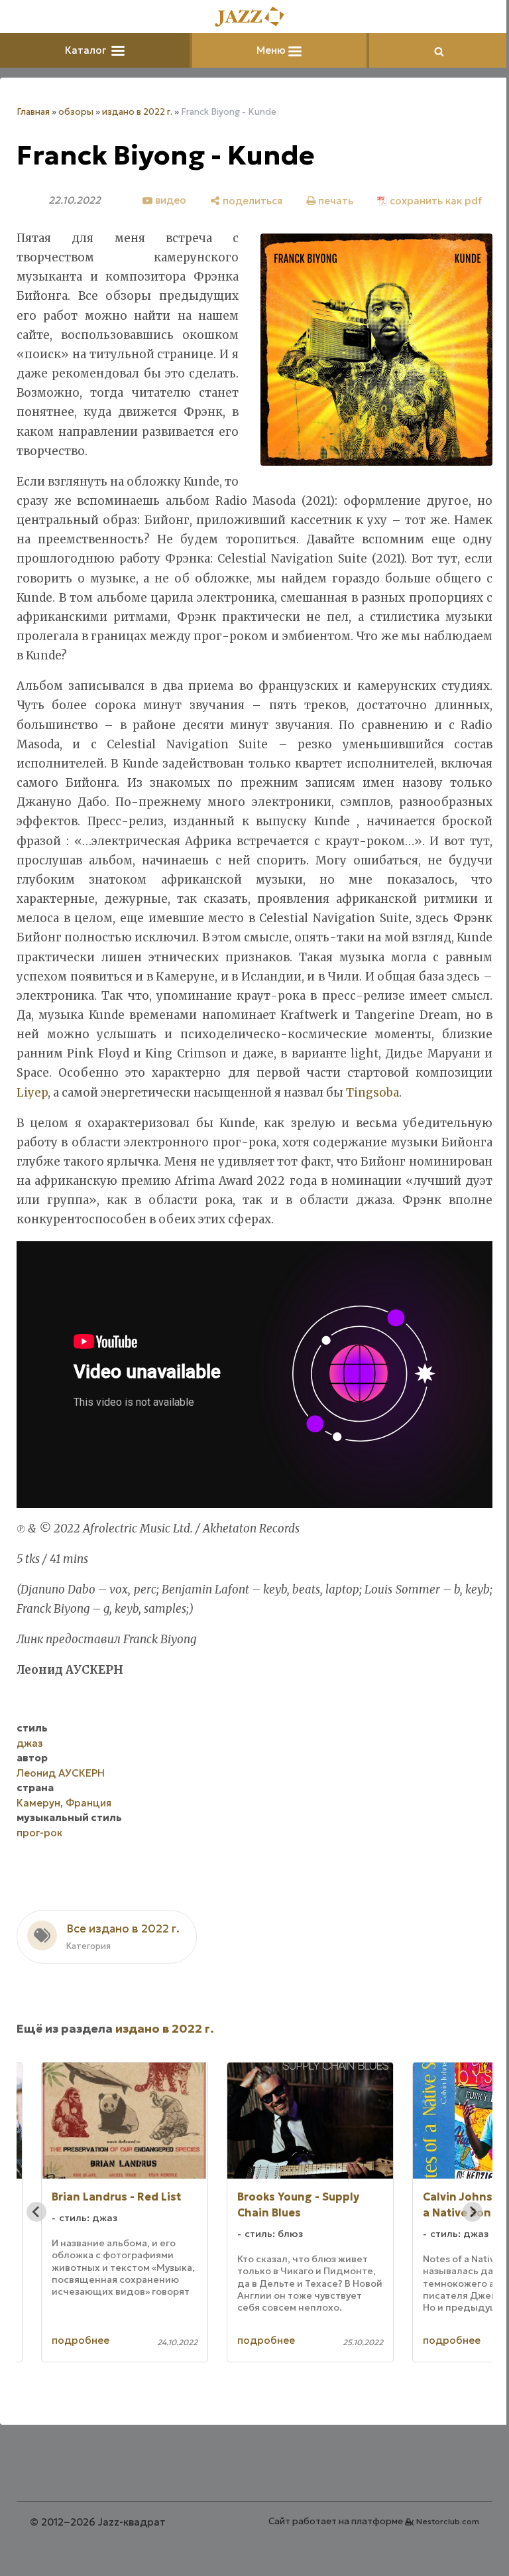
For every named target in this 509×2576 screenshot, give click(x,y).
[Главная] (254, 18)
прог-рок (39, 1833)
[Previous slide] (36, 2212)
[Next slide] (473, 2212)
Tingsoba (372, 1093)
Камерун (38, 1803)
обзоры (76, 112)
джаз (30, 1743)
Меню (272, 50)
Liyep (32, 1093)
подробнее (81, 2340)
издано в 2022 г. (137, 112)
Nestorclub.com (448, 2521)
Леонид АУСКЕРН (61, 1773)
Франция (88, 1803)
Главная (33, 112)
